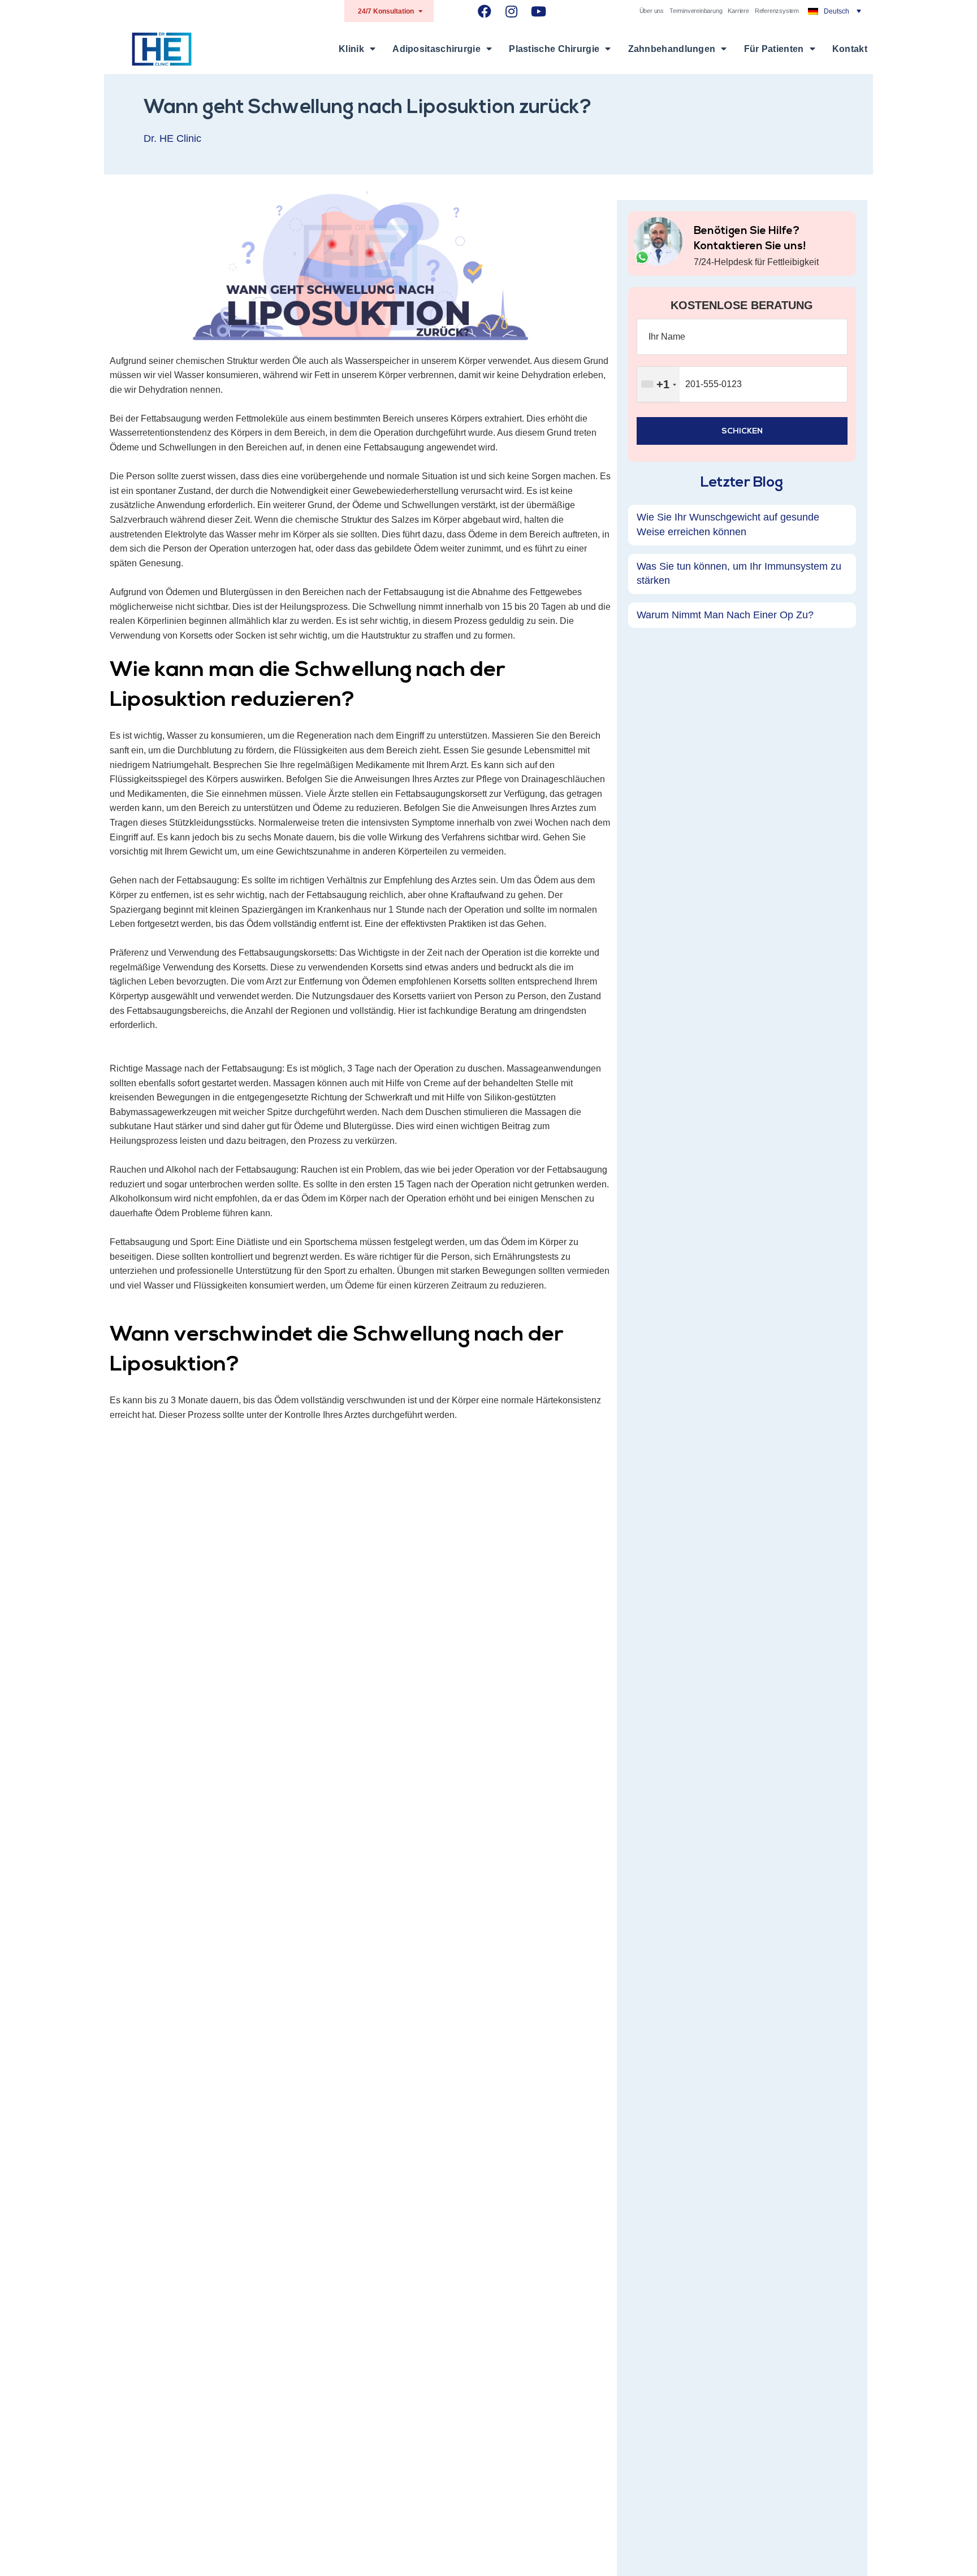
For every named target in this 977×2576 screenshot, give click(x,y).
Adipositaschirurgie (436, 49)
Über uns (652, 11)
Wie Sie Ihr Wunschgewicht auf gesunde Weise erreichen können (728, 524)
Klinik (351, 49)
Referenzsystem (777, 11)
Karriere (738, 11)
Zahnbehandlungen (672, 49)
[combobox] (658, 384)
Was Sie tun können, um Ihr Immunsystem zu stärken (739, 573)
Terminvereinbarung (696, 11)
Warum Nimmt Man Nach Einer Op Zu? (725, 614)
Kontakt (850, 49)
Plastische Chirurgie (554, 49)
